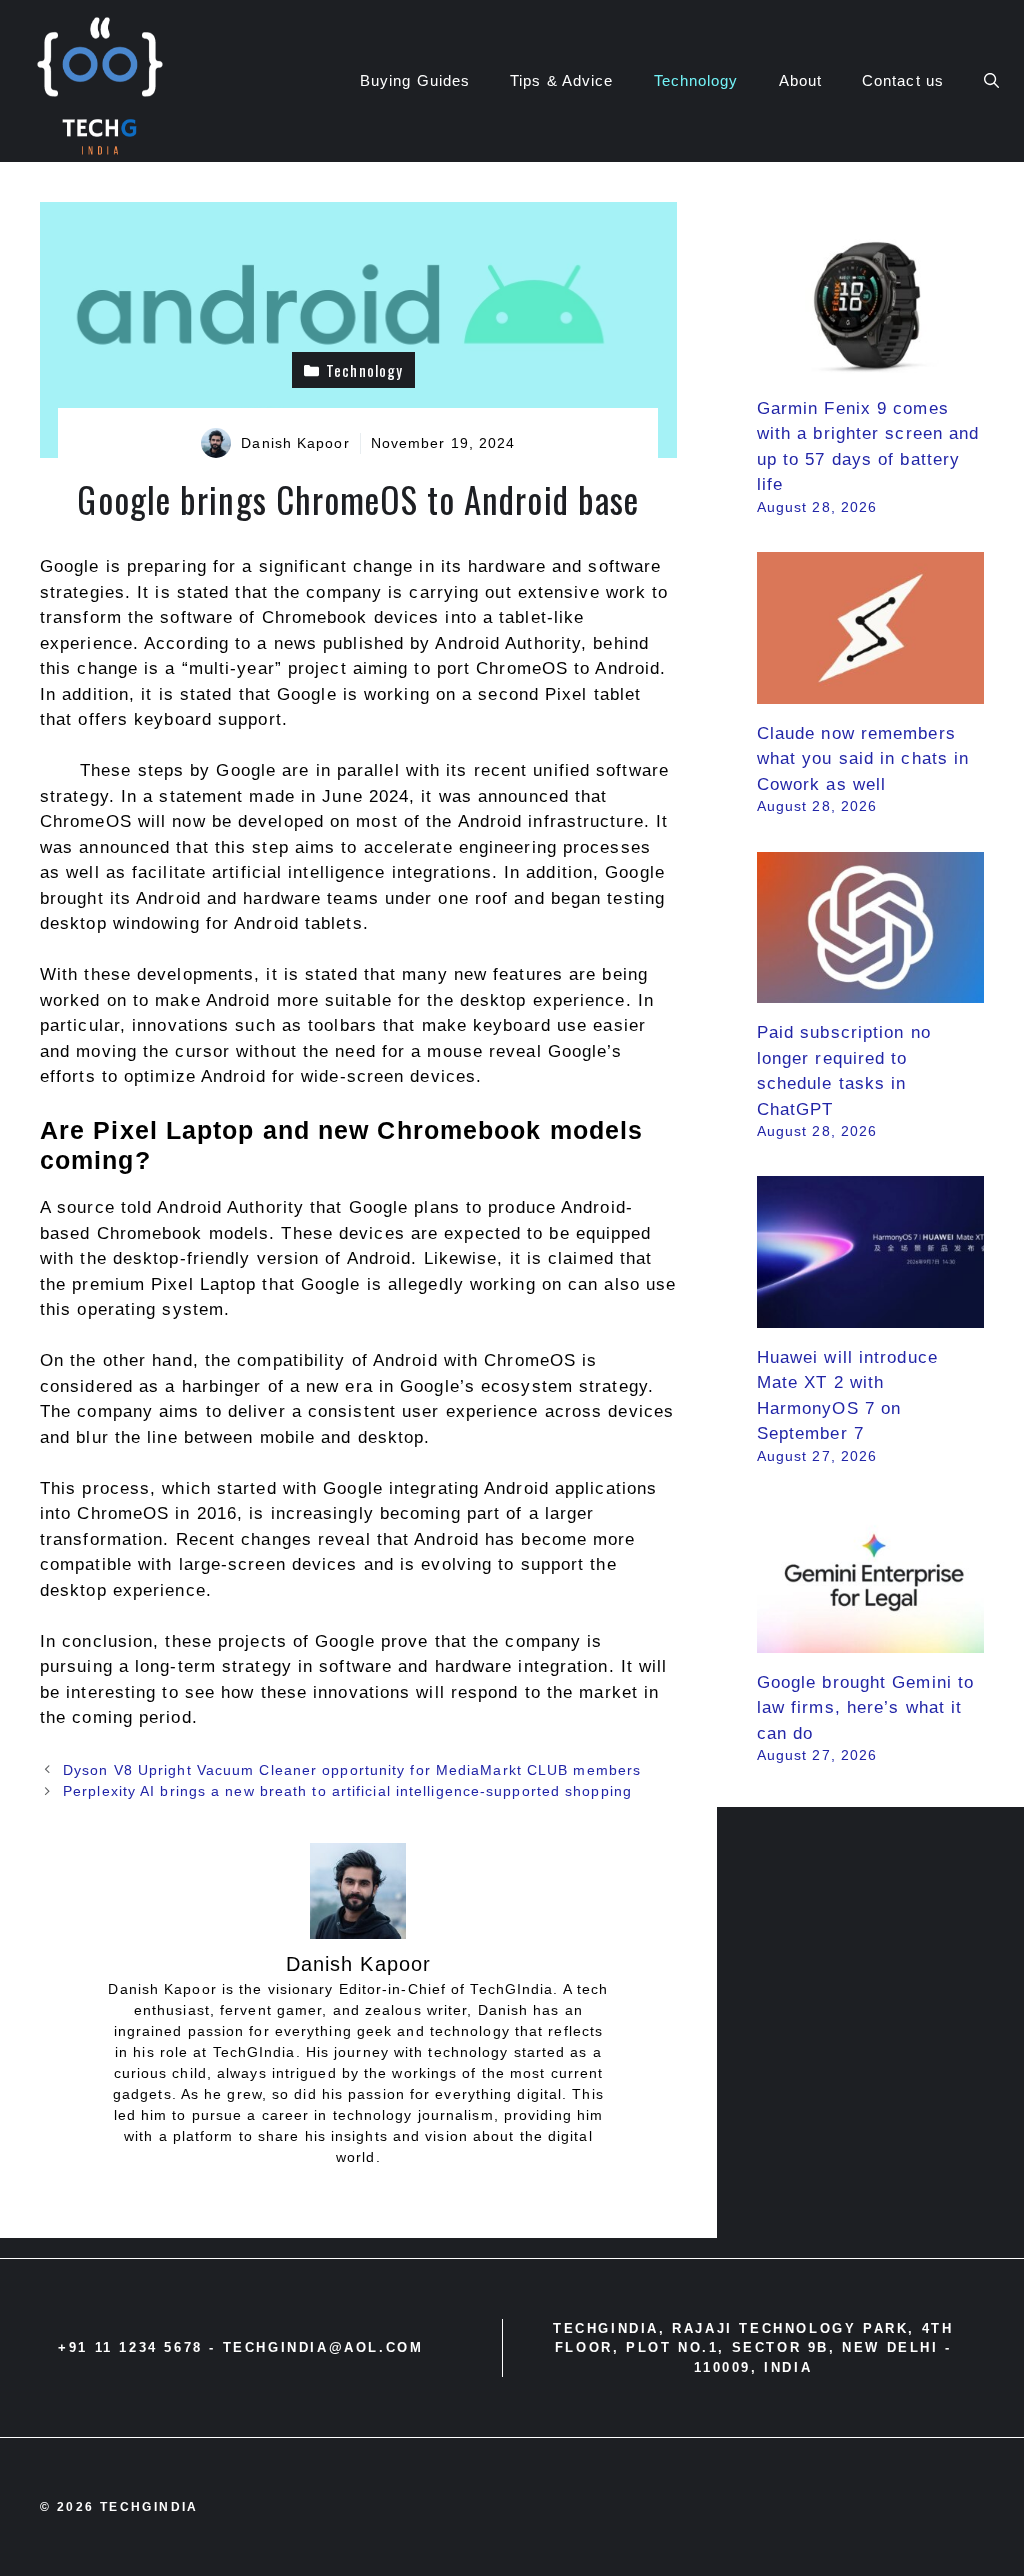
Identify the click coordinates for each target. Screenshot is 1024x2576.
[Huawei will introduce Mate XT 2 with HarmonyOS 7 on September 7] (870, 1314)
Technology (696, 80)
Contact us (903, 80)
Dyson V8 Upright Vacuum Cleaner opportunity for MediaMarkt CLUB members (352, 1770)
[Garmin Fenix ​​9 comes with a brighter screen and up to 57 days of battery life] (870, 365)
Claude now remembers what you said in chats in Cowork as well (863, 759)
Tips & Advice (561, 80)
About (801, 80)
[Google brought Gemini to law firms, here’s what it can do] (870, 1639)
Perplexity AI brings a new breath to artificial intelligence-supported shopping (347, 1791)
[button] (991, 81)
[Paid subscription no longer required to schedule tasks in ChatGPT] (870, 990)
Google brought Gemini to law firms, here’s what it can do (865, 1708)
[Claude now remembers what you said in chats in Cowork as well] (870, 690)
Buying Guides (415, 80)
